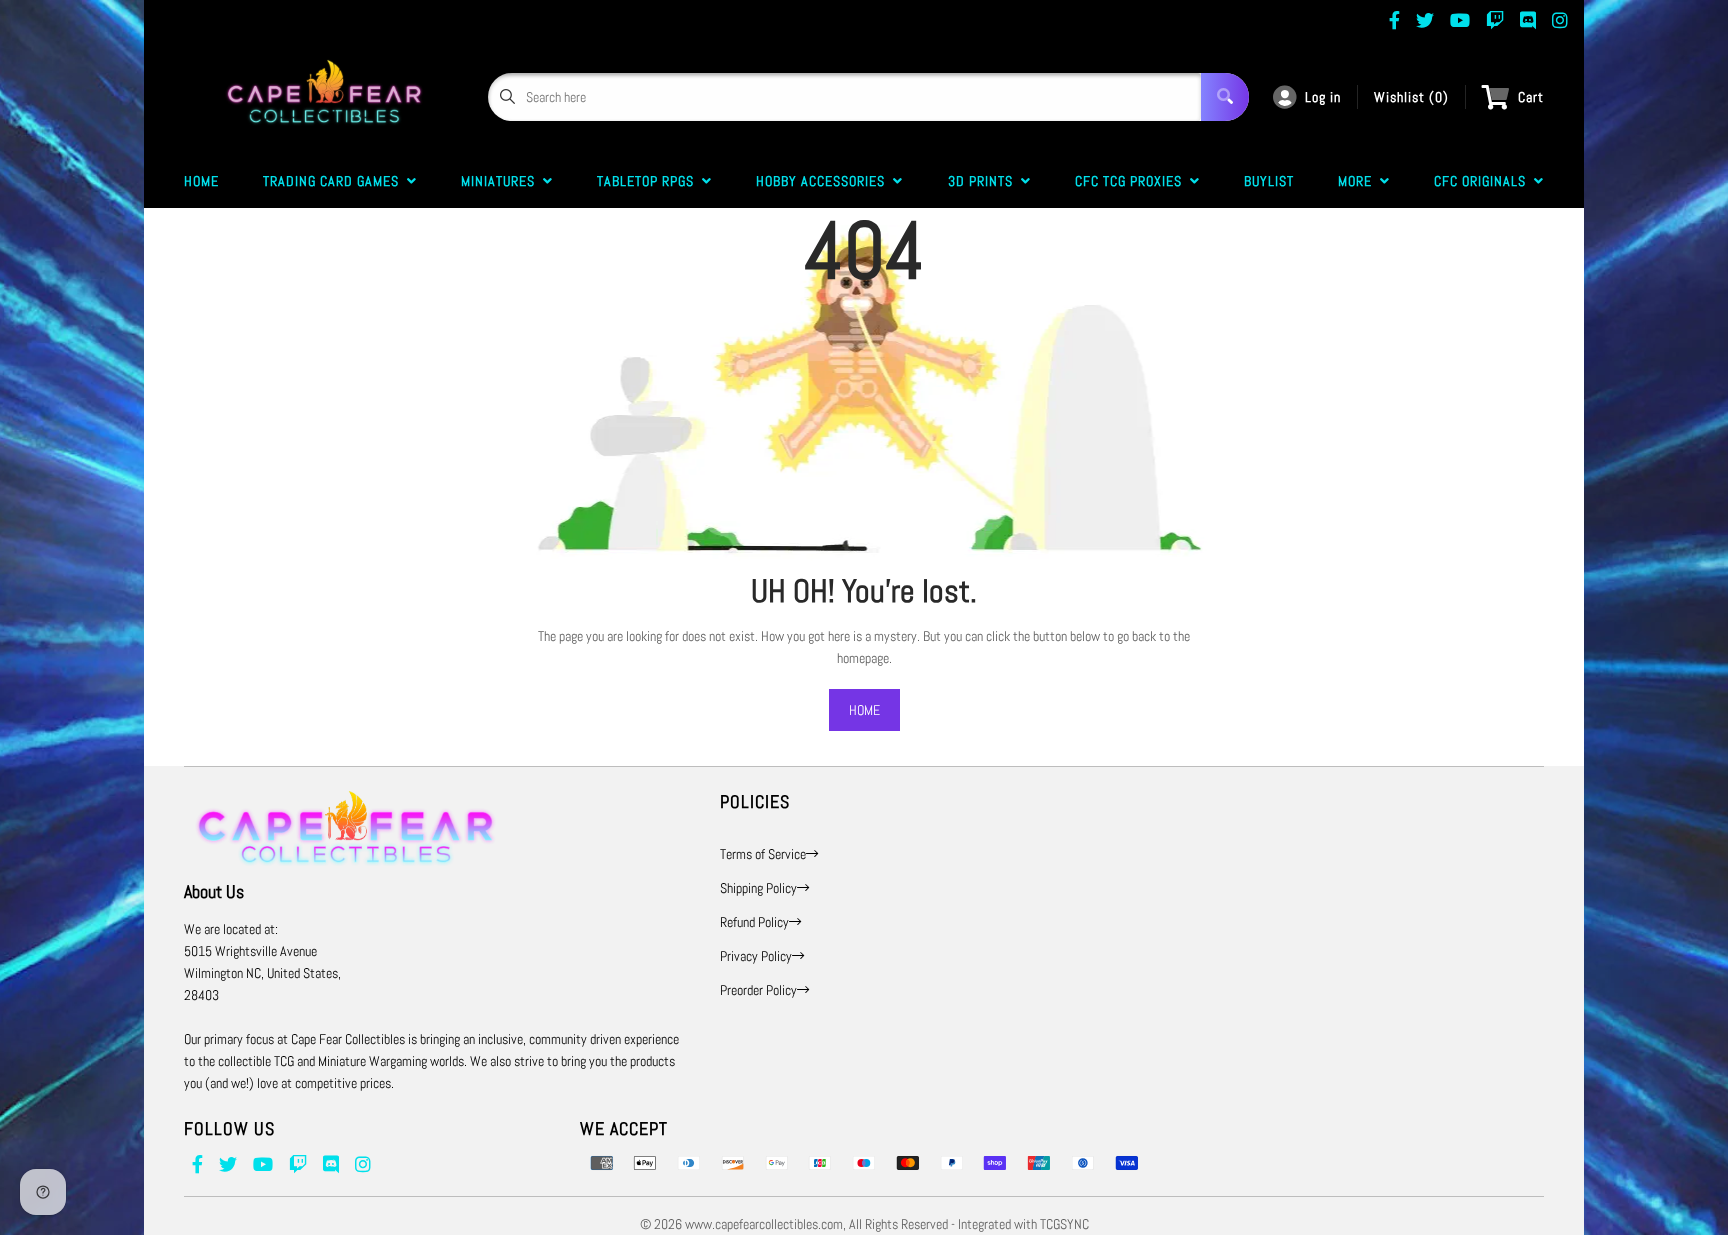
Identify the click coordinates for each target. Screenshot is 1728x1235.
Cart (1531, 97)
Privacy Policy (756, 956)
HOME (864, 710)
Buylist (1269, 181)
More (1359, 181)
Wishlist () (1411, 97)
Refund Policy (754, 922)
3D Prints (984, 181)
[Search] (1225, 97)
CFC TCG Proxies (1132, 181)
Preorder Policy (758, 990)
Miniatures (502, 181)
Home (201, 181)
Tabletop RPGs (649, 181)
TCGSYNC (1064, 1224)
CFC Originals (1484, 181)
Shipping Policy (758, 888)
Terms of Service (763, 854)
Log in (1323, 97)
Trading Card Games (335, 181)
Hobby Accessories (824, 181)
